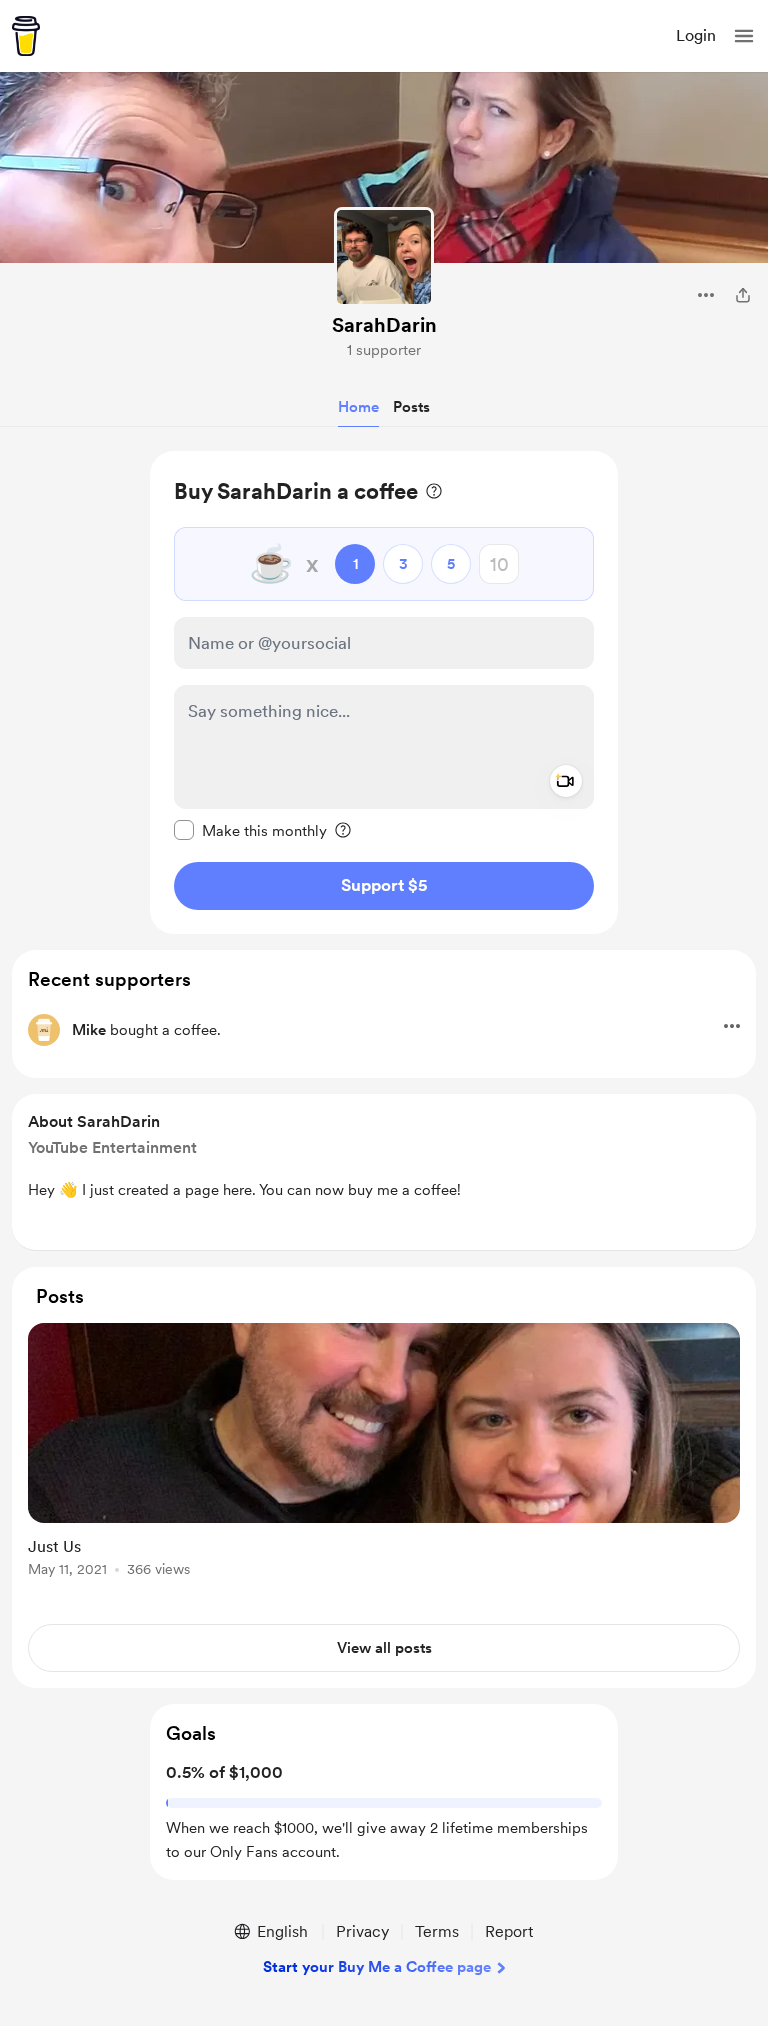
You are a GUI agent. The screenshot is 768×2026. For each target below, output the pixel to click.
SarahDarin (384, 325)
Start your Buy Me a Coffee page (377, 1967)
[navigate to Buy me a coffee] (26, 36)
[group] (384, 1461)
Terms (437, 1931)
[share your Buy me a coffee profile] (743, 295)
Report (509, 1931)
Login (696, 35)
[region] (384, 692)
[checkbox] (250, 830)
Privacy (362, 1931)
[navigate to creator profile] (384, 257)
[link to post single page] (384, 1453)
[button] (744, 36)
